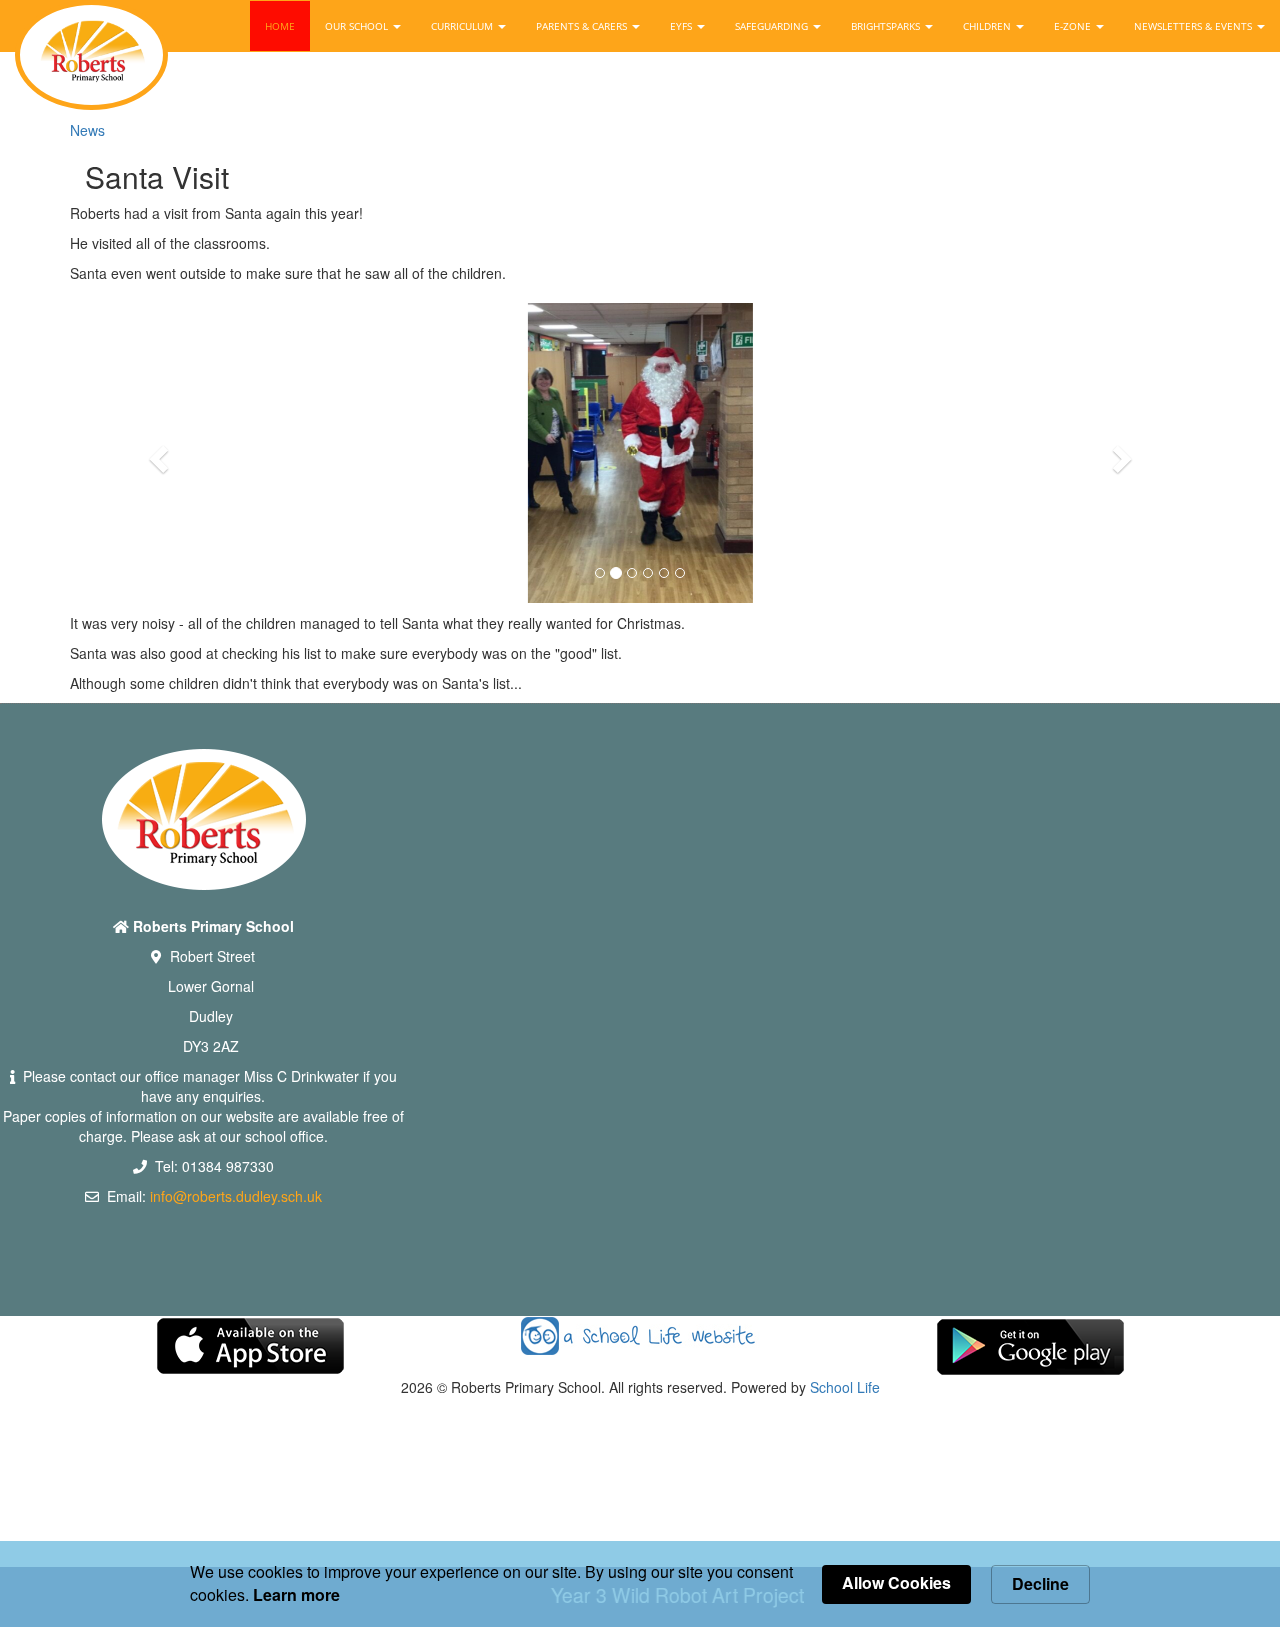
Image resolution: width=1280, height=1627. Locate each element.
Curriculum (463, 26)
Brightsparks (887, 26)
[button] (155, 453)
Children (988, 26)
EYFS (682, 26)
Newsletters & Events (1194, 26)
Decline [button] (1040, 1583)
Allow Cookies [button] (896, 1582)
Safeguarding (773, 26)
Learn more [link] (296, 1595)
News (87, 130)
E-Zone (1074, 26)
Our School (358, 26)
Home (280, 26)
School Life (845, 1387)
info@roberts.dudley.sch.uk (236, 1196)
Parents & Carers (583, 26)
